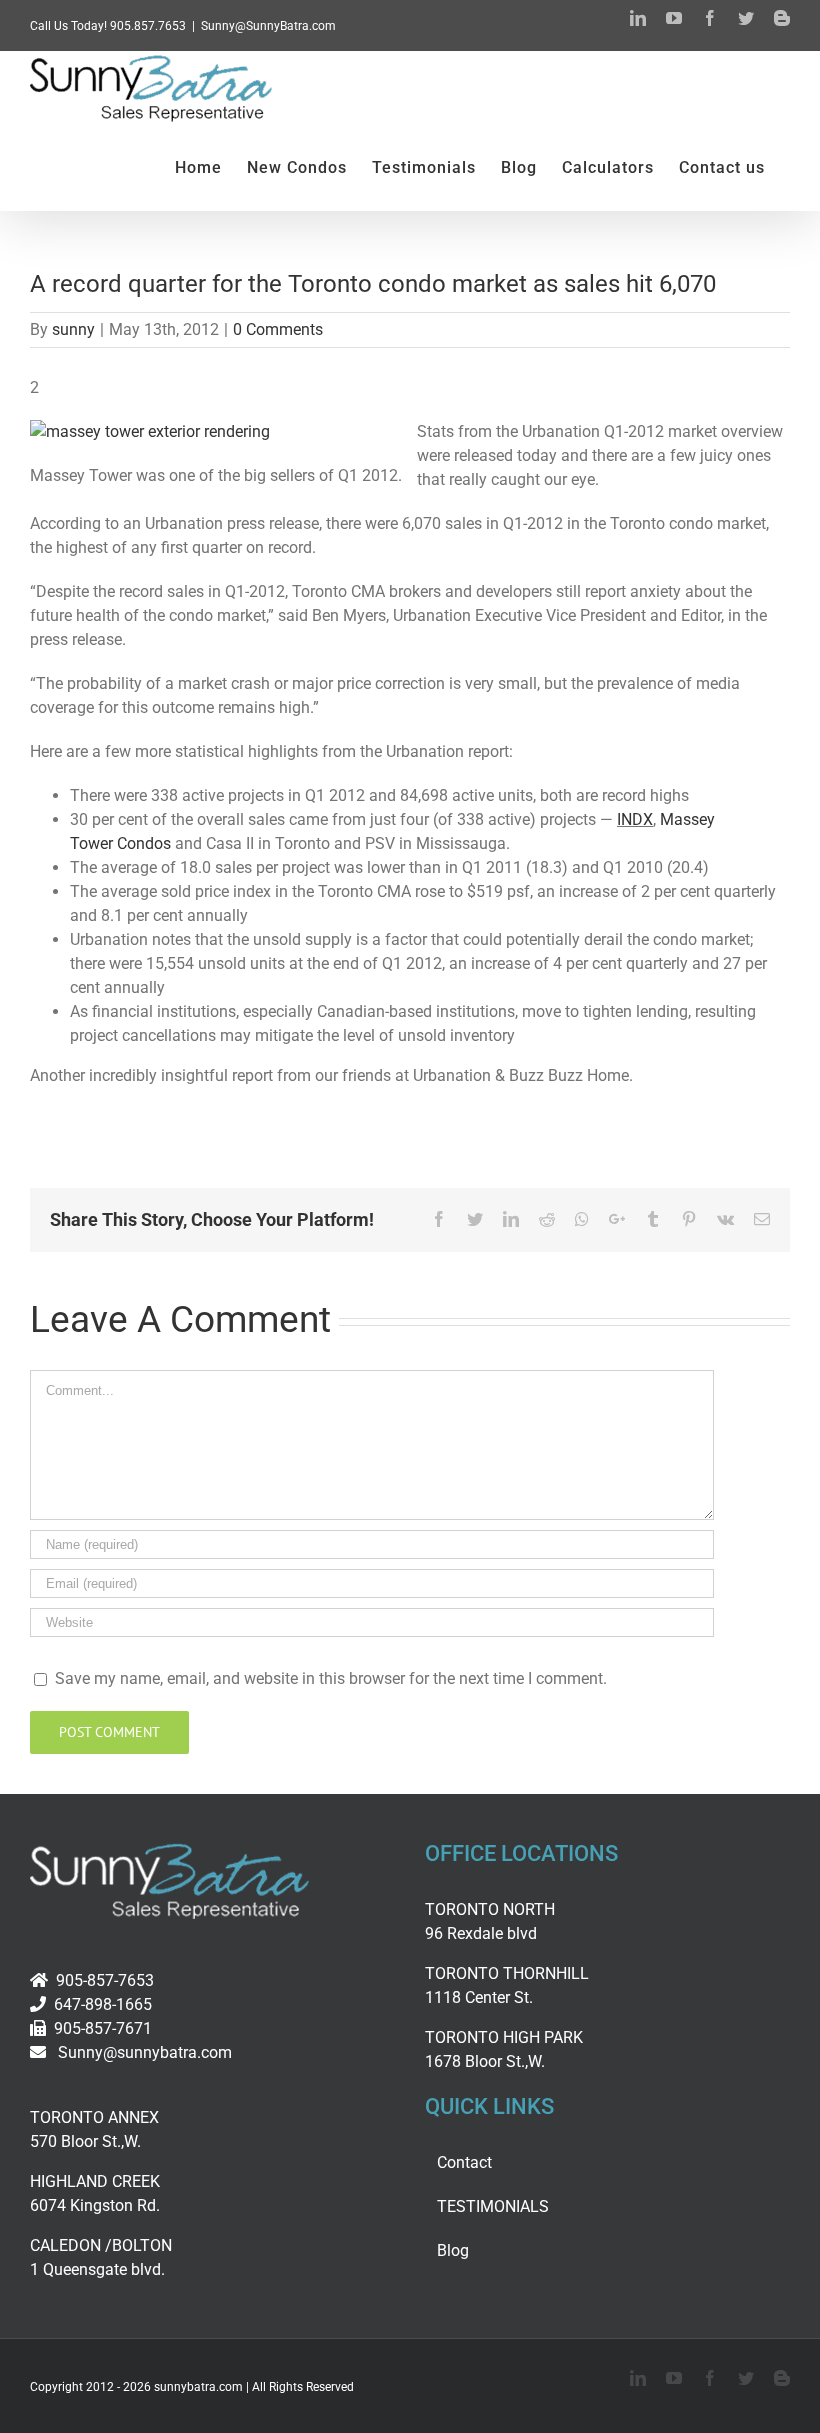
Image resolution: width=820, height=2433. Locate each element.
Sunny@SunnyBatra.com (268, 26)
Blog (453, 2250)
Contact (464, 2162)
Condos (144, 843)
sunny (73, 329)
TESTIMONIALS (493, 2206)
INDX (635, 819)
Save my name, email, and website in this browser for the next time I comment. (331, 1678)
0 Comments (278, 329)
